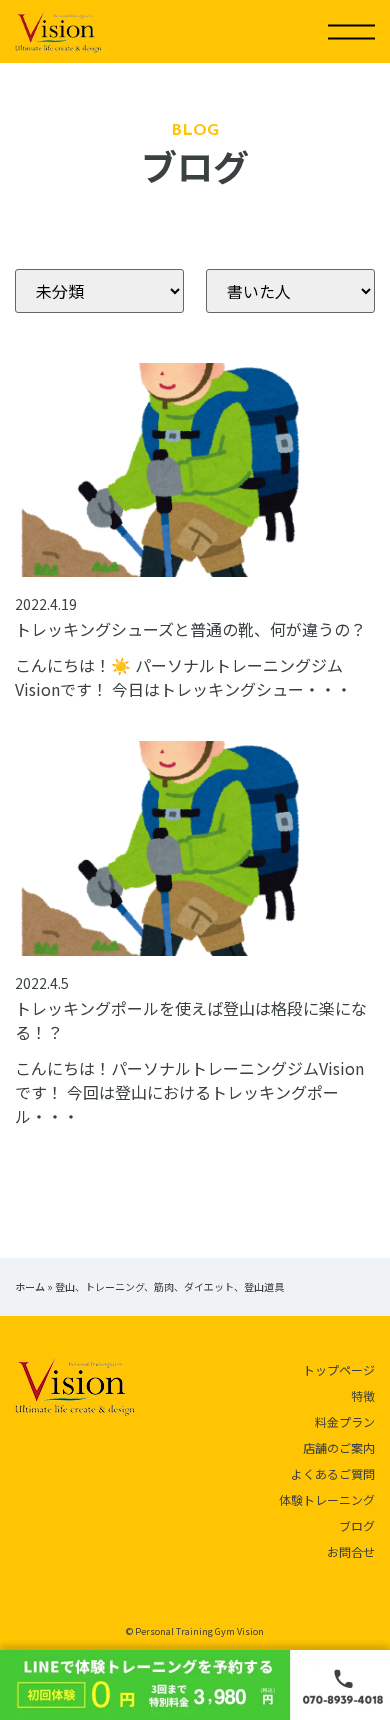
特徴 (363, 1395)
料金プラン (345, 1421)
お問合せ (351, 1551)
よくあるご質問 (333, 1473)
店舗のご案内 (339, 1447)
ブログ (357, 1525)
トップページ (339, 1369)
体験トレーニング (327, 1499)
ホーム (30, 1286)
